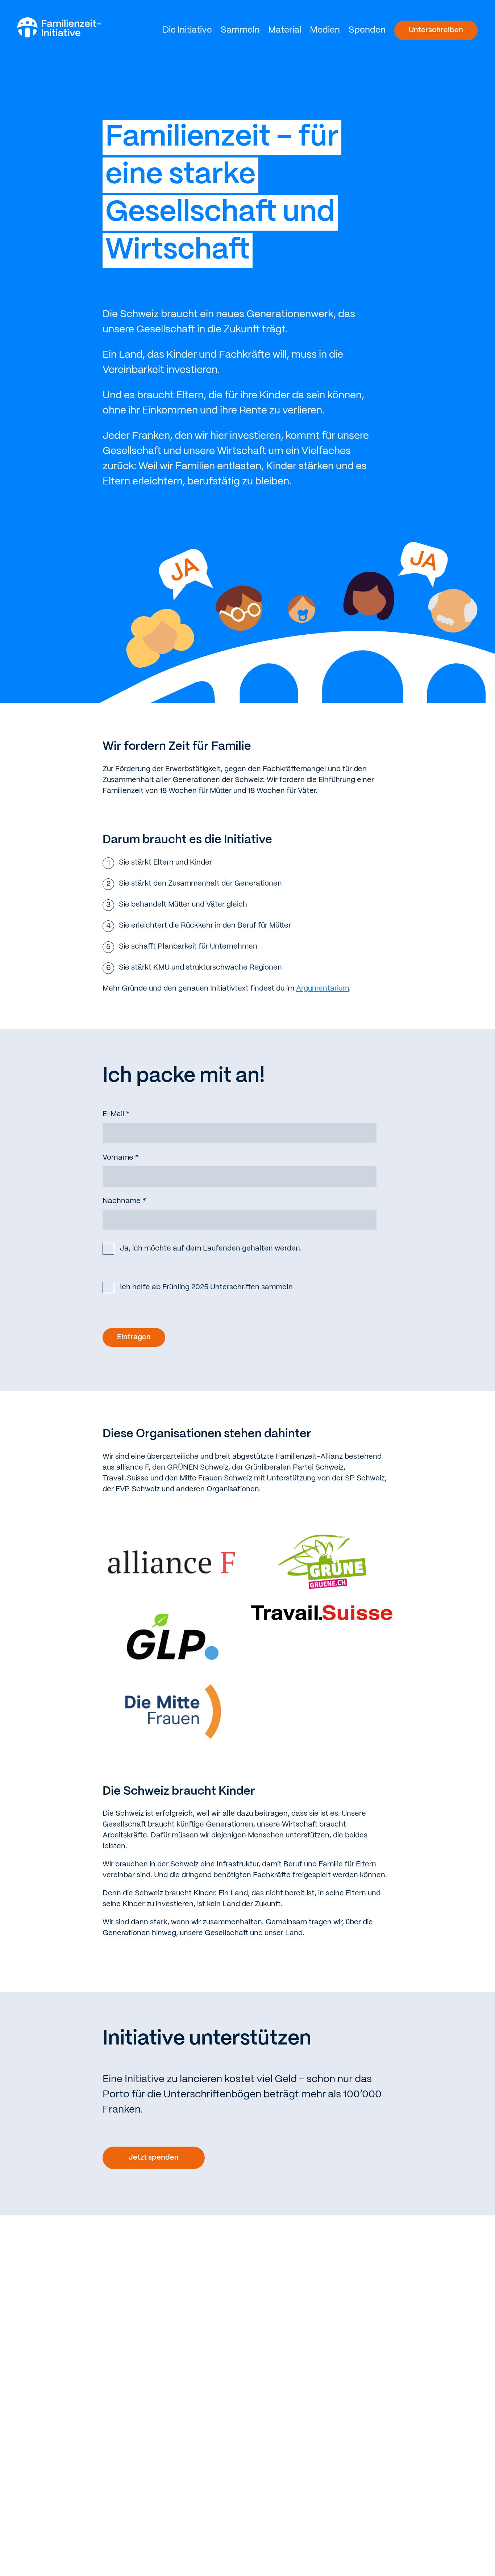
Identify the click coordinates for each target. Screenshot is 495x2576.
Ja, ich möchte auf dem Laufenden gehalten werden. (211, 1249)
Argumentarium (323, 989)
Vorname (121, 1158)
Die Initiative (187, 30)
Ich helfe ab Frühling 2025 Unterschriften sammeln (206, 1287)
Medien (325, 30)
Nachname (124, 1201)
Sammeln (240, 30)
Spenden (367, 30)
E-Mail (116, 1114)
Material (285, 30)
